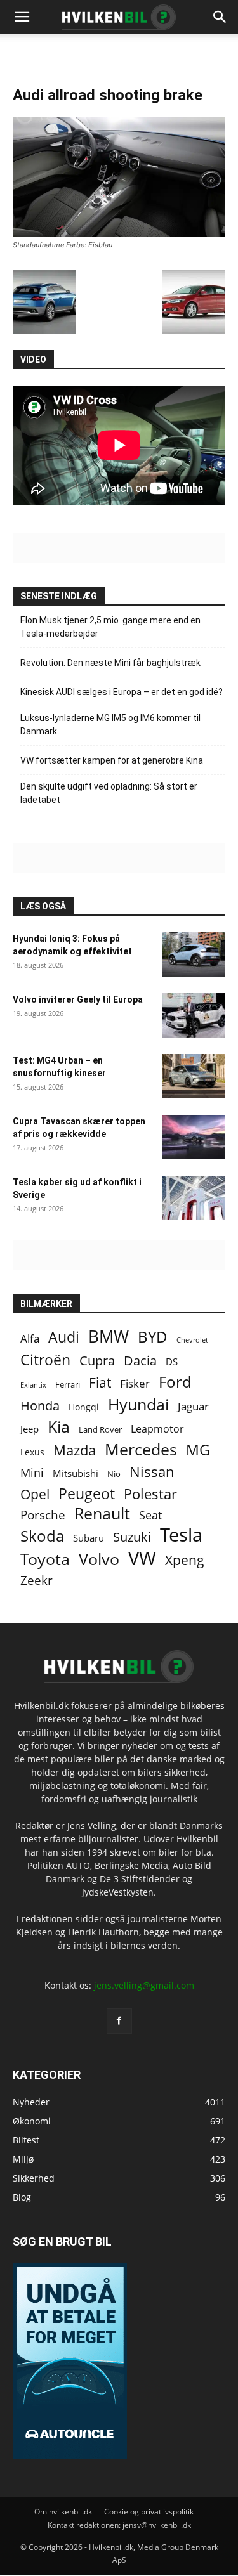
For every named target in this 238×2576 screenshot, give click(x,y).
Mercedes (141, 1449)
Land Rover (100, 1429)
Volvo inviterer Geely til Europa (78, 999)
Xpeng (185, 1560)
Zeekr (36, 1580)
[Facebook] (119, 2020)
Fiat (100, 1383)
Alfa (30, 1338)
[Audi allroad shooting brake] (119, 233)
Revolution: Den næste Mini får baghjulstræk (110, 663)
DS (172, 1362)
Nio (114, 1474)
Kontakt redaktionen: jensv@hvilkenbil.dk (119, 2524)
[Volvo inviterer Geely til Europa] (194, 1015)
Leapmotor (157, 1429)
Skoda (42, 1536)
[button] (220, 17)
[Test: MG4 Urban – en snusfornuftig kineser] (194, 1076)
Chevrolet (192, 1340)
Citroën (45, 1360)
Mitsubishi (76, 1473)
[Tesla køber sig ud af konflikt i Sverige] (194, 1198)
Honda (40, 1406)
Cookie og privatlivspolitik (149, 2511)
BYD (153, 1337)
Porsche (43, 1515)
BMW (109, 1337)
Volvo (99, 1559)
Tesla (181, 1535)
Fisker (135, 1383)
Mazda (75, 1450)
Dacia (140, 1361)
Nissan (152, 1472)
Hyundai (138, 1404)
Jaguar (193, 1406)
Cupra (97, 1361)
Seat (150, 1515)
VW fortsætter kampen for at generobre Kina (112, 760)
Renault (102, 1513)
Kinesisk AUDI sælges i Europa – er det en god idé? (122, 692)
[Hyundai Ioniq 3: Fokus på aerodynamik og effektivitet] (194, 954)
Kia (59, 1427)
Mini (32, 1473)
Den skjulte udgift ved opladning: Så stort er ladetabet (109, 793)
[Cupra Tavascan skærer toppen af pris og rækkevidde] (194, 1137)
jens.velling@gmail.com (144, 1985)
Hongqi (84, 1407)
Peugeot (87, 1494)
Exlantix (33, 1385)
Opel (35, 1494)
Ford (175, 1382)
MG (198, 1450)
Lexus (32, 1452)
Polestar (150, 1494)
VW (142, 1558)
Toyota (45, 1559)
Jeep (30, 1429)
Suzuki (132, 1537)
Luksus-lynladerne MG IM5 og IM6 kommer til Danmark (110, 725)
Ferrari (68, 1385)
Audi (64, 1337)
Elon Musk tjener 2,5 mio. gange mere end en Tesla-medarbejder (110, 627)
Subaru (89, 1538)
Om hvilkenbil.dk (63, 2511)
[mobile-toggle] (22, 17)
